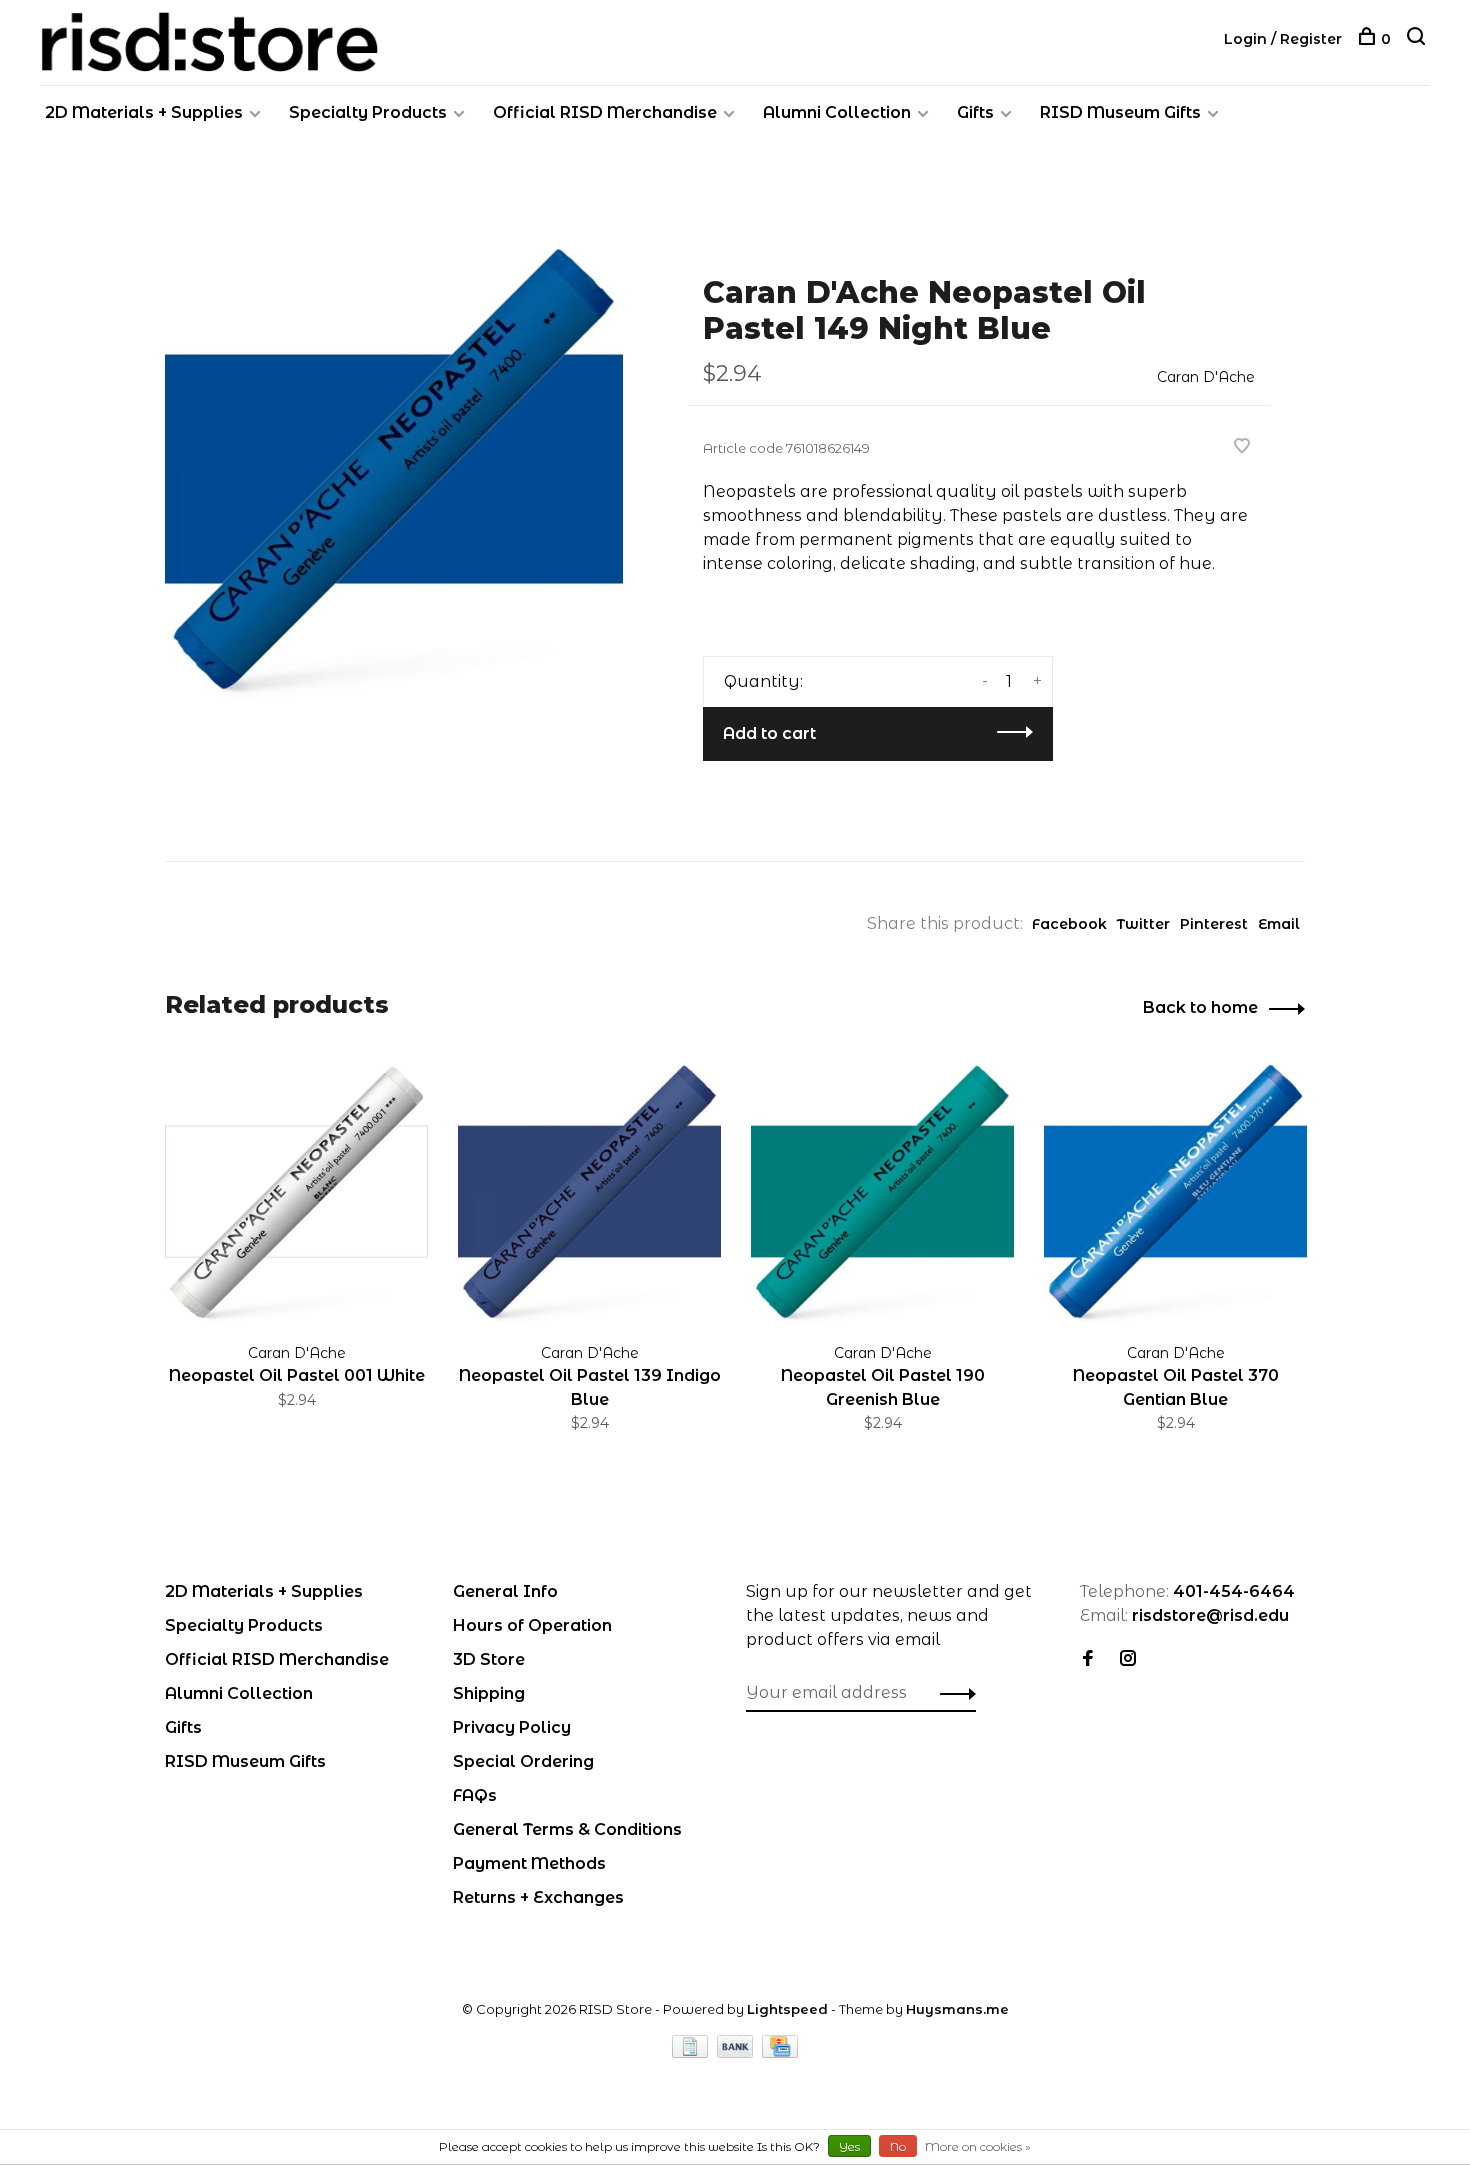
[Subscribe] (952, 1693)
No (898, 2146)
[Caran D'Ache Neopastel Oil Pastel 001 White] (296, 1191)
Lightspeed (787, 2009)
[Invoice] (692, 2052)
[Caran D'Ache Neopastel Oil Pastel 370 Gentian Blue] (1175, 1191)
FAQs (475, 1795)
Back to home (1200, 1007)
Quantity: (763, 681)
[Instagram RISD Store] (1128, 1659)
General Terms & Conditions (567, 1829)
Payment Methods (529, 1863)
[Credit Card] (780, 2052)
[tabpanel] (394, 469)
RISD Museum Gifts (1120, 112)
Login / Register (1283, 39)
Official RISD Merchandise (605, 112)
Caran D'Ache (1206, 377)
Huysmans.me (957, 2009)
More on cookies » (978, 2146)
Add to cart (769, 733)
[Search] (1418, 39)
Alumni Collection (837, 112)
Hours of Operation (532, 1625)
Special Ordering (523, 1761)
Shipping (489, 1693)
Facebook (1069, 924)
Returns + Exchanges (538, 1897)
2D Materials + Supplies (144, 112)
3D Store (489, 1659)
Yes (849, 2146)
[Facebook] (1088, 1659)
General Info (505, 1591)
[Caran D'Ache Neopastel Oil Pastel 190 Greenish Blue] (882, 1191)
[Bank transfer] (737, 2052)
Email (1279, 924)
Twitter (1143, 924)
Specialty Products (368, 112)
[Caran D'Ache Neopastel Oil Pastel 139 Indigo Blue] (589, 1191)
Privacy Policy (512, 1727)
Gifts (975, 112)
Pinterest (1214, 924)
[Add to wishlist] (1242, 447)
